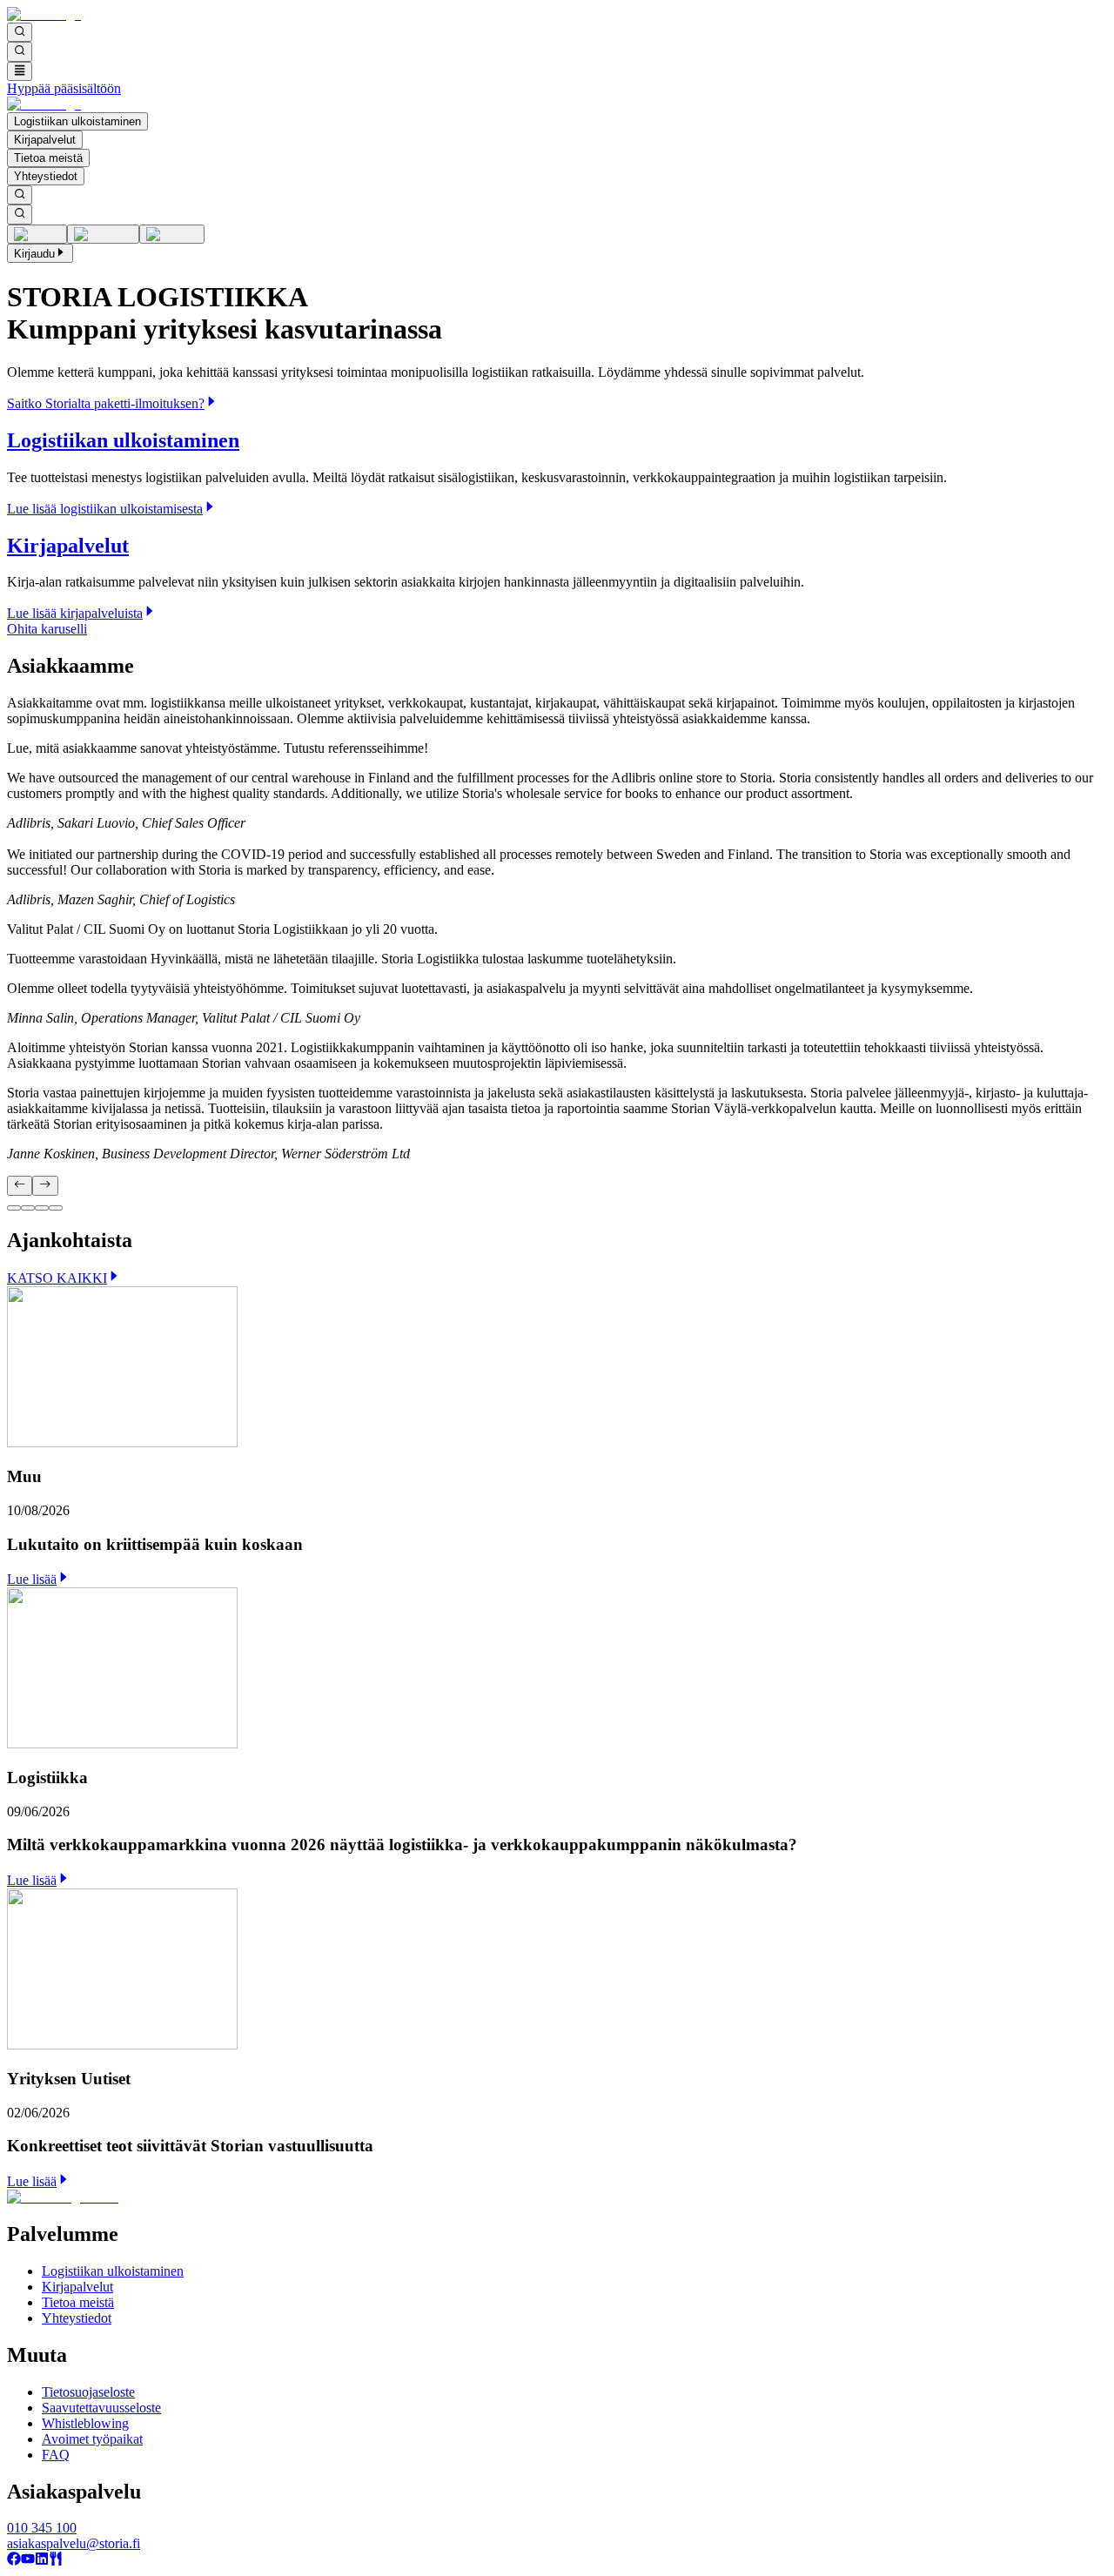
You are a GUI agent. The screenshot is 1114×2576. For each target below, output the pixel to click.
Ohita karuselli (47, 629)
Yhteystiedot (46, 176)
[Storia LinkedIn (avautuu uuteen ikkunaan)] (42, 2561)
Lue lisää (32, 1579)
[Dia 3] (42, 1208)
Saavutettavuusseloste (101, 2408)
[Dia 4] (56, 1208)
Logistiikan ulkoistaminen (77, 121)
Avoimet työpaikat (92, 2439)
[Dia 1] (14, 1208)
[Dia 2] (28, 1208)
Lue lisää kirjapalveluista (75, 613)
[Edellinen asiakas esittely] (20, 1185)
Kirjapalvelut (45, 140)
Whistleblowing (85, 2423)
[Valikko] (20, 71)
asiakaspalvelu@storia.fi (74, 2543)
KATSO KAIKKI (57, 1278)
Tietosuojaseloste (88, 2392)
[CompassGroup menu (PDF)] (56, 2561)
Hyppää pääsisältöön (64, 88)
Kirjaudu (34, 254)
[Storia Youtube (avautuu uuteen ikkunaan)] (28, 2561)
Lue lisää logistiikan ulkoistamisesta (105, 509)
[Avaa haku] (20, 32)
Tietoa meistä (48, 158)
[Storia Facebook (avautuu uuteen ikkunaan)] (14, 2561)
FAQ (56, 2455)
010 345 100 (42, 2528)
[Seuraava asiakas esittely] (45, 1185)
